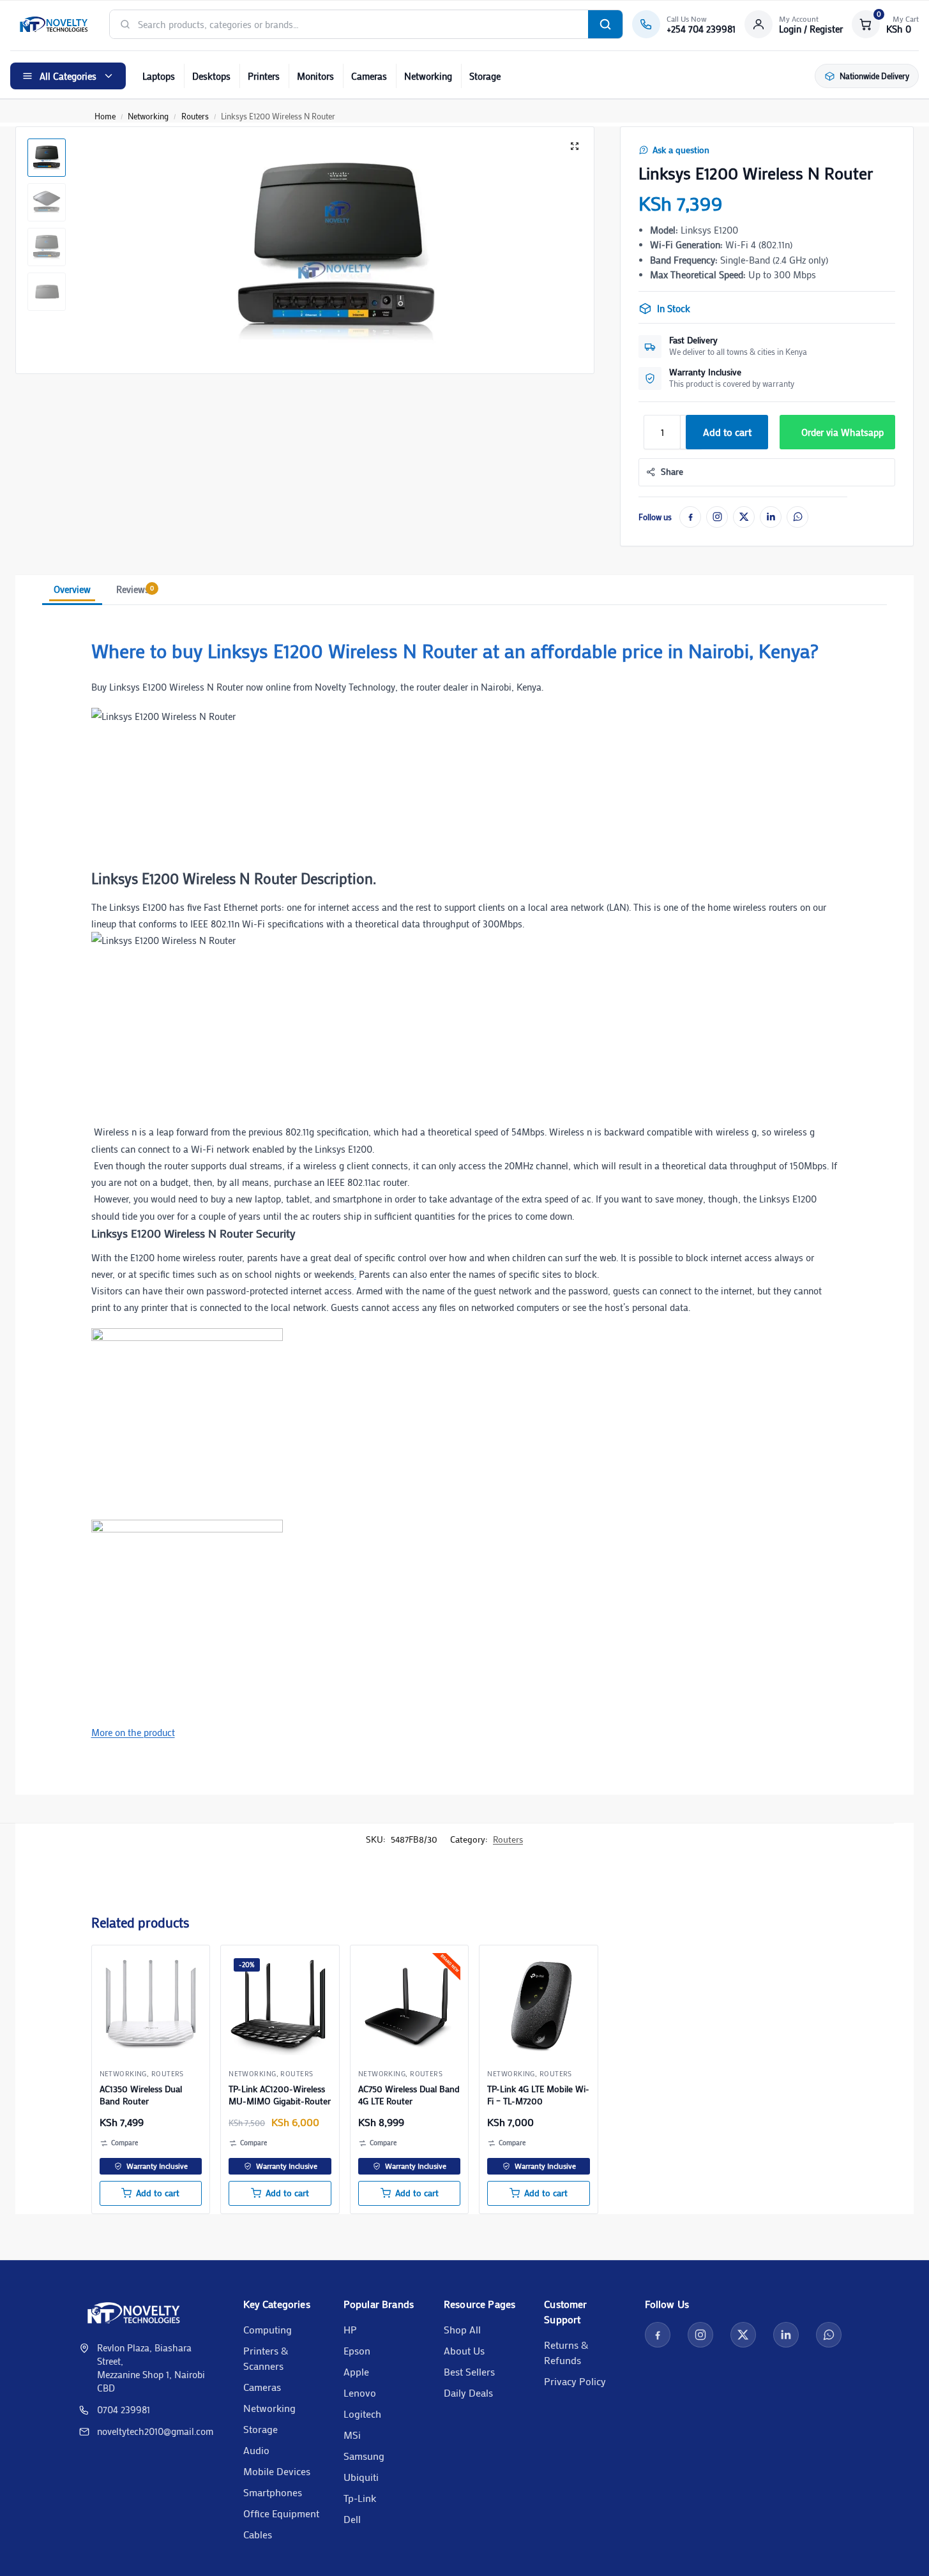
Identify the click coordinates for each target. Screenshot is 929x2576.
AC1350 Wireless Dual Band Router (141, 2095)
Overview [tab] (72, 589)
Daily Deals (468, 2393)
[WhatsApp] (797, 517)
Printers (264, 76)
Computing (268, 2329)
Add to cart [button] (158, 2193)
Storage (485, 76)
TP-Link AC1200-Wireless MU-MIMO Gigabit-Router (280, 2095)
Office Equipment (281, 2513)
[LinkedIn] (771, 517)
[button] (885, 24)
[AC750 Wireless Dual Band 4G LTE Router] (410, 2004)
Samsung (364, 2456)
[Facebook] (690, 517)
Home (105, 116)
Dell (352, 2519)
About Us (464, 2350)
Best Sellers (469, 2371)
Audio (256, 2450)
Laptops (159, 76)
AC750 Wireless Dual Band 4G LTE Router (409, 2095)
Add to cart (727, 432)
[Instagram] (717, 517)
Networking (428, 76)
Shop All (462, 2329)
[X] (744, 517)
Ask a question (681, 150)
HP (350, 2329)
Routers (195, 116)
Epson (357, 2350)
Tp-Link (360, 2498)
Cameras (369, 76)
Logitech (362, 2414)
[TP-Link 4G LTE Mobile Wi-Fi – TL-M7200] (539, 2004)
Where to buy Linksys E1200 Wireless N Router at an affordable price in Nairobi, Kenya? (455, 651)
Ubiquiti (361, 2477)
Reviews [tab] (135, 589)
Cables (258, 2534)
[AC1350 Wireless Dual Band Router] (151, 2004)
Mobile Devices (277, 2471)
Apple (356, 2371)
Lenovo (360, 2393)
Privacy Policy (575, 2381)
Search (605, 24)
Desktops (211, 76)
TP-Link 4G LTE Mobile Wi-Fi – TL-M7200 (538, 2095)
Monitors (315, 76)
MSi (352, 2435)
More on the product (133, 1732)
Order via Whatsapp (842, 432)
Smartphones (273, 2492)
